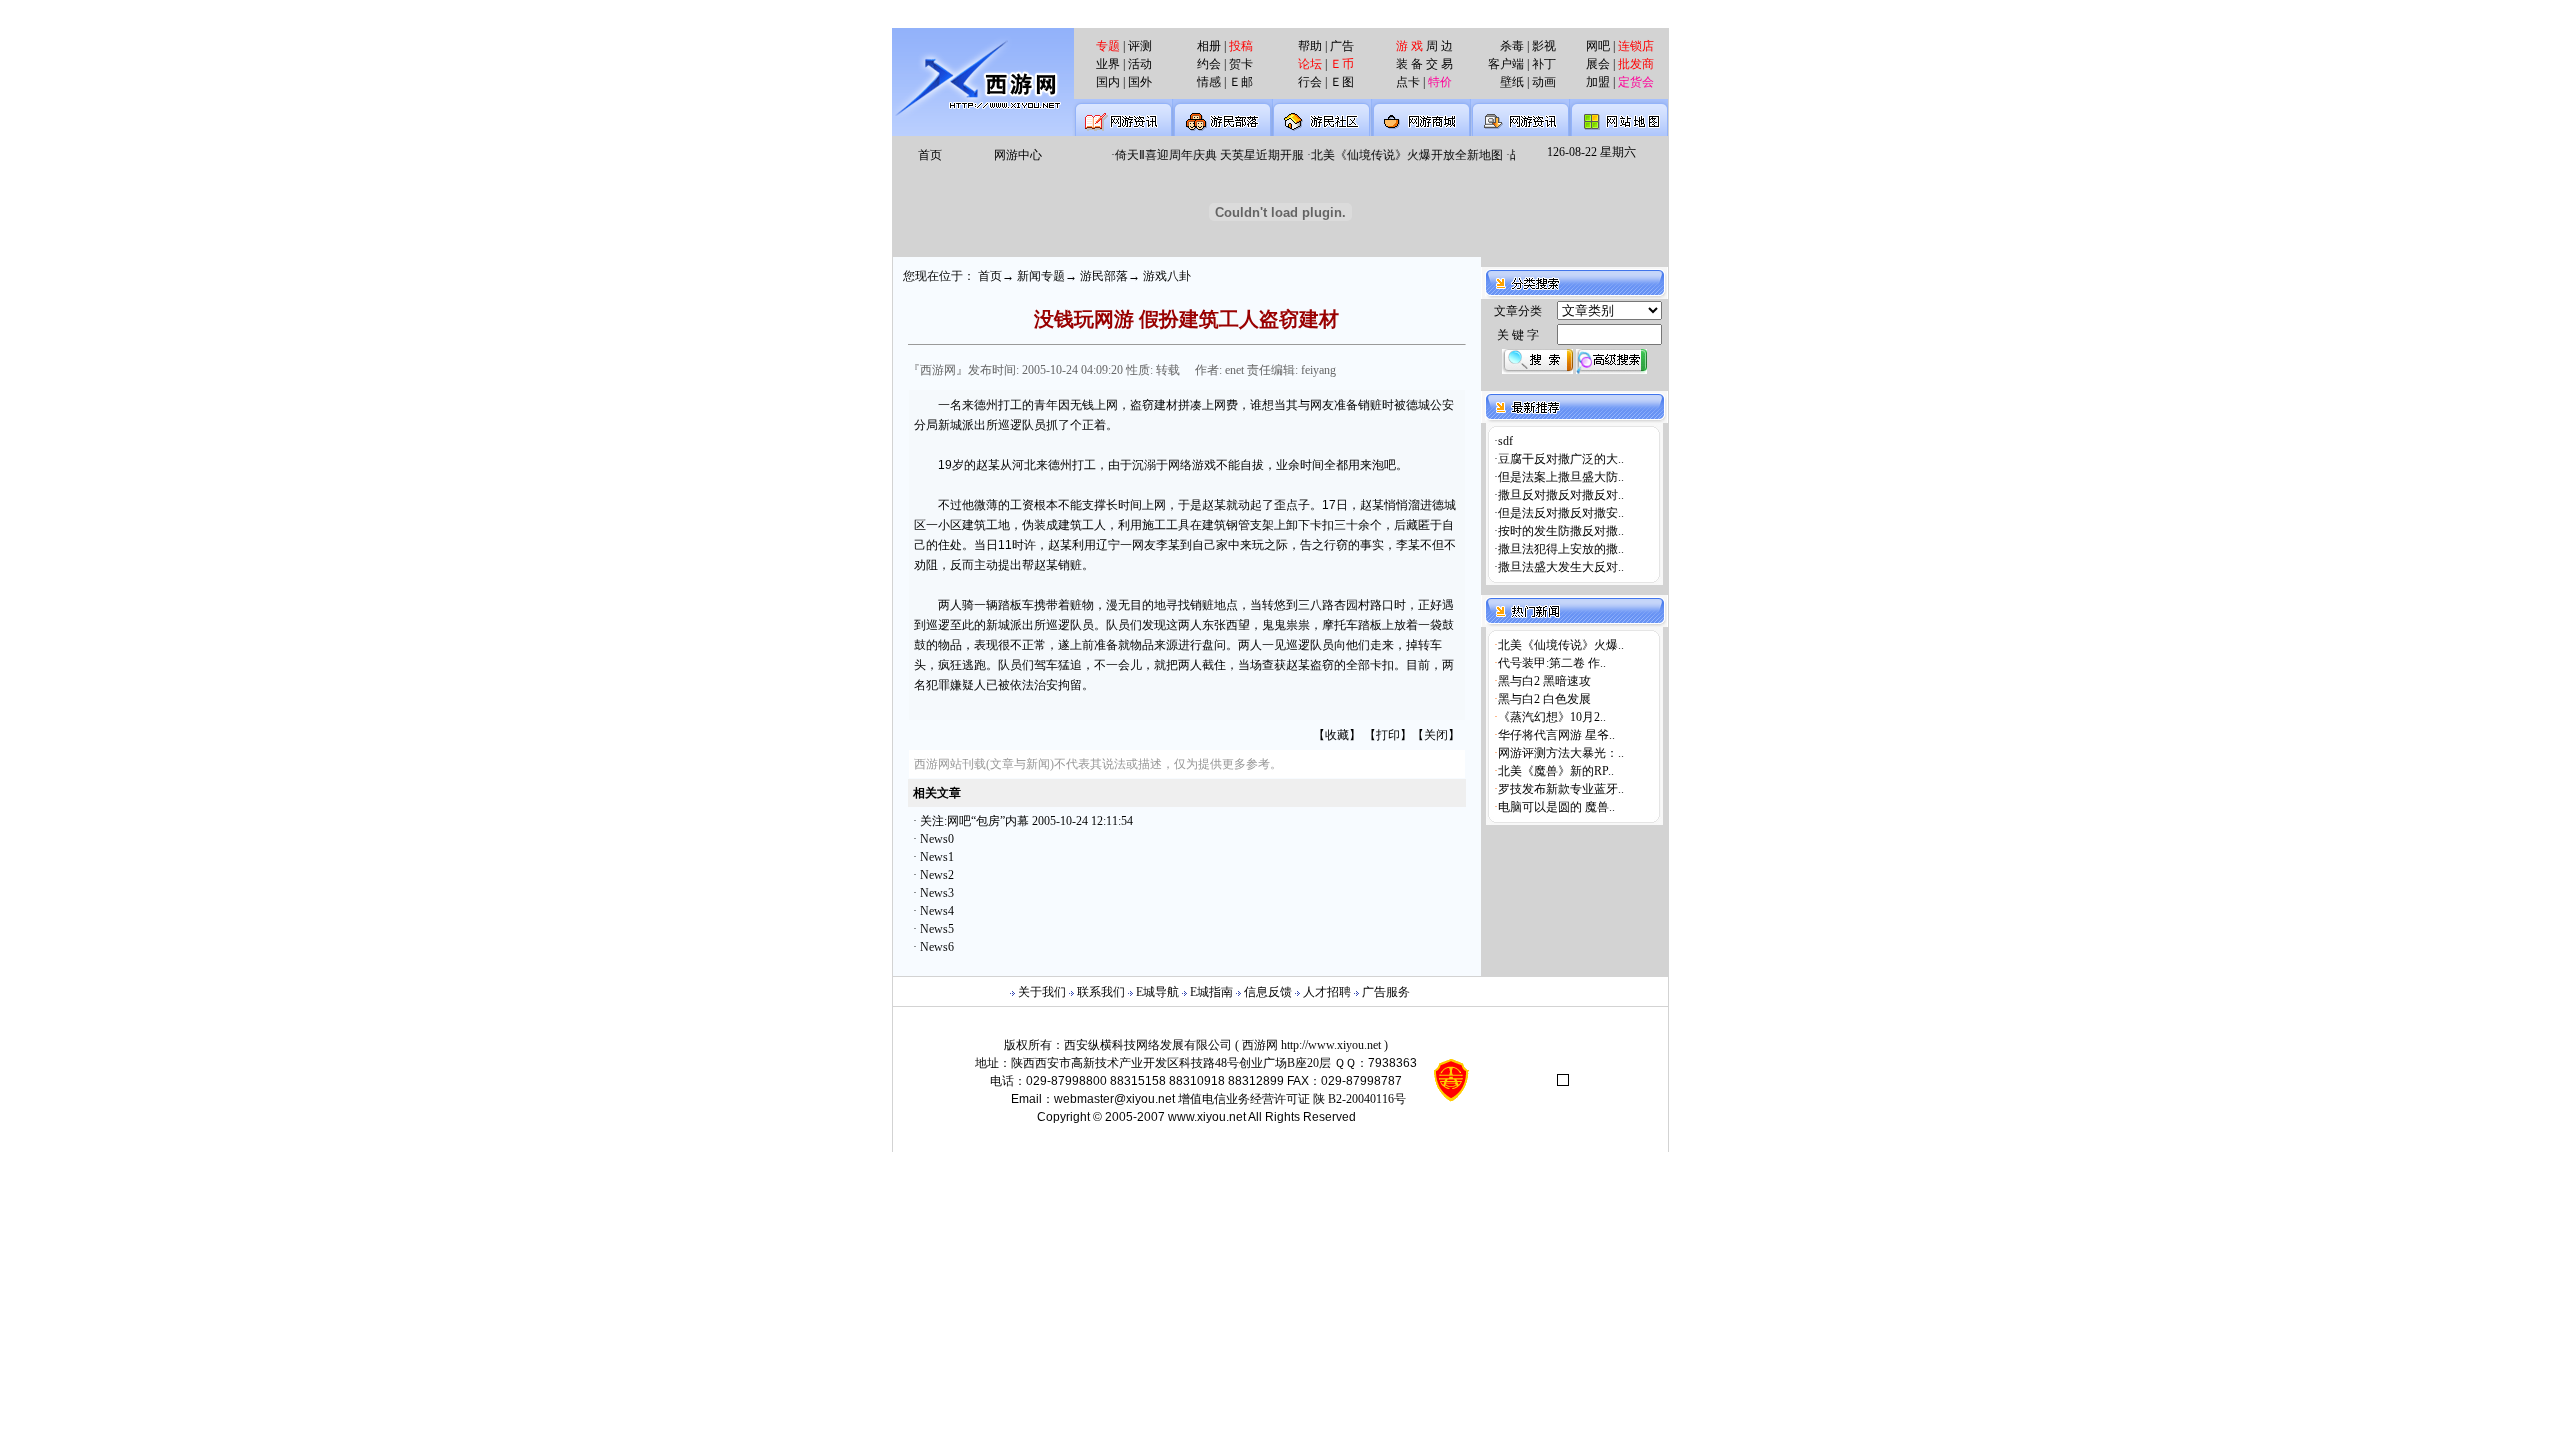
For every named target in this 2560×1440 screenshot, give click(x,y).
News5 (937, 929)
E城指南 (1211, 992)
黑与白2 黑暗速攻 (1544, 681)
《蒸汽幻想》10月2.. (1552, 717)
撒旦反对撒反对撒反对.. (1561, 495)
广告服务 (1386, 992)
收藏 (1337, 735)
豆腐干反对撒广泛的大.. (1561, 459)
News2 (937, 875)
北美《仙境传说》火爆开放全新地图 (1397, 155)
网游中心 (1018, 155)
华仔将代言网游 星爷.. (1556, 735)
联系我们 (1101, 992)
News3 (937, 893)
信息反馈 (1268, 992)
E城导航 (1157, 992)
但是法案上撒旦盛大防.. (1561, 477)
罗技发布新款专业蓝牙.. (1561, 789)
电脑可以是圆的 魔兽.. (1556, 807)
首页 (930, 155)
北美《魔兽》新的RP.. (1556, 771)
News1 (937, 857)
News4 (937, 911)
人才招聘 (1327, 992)
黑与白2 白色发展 (1544, 699)
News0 (937, 839)
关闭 (1436, 735)
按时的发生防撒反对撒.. (1561, 531)
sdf (1505, 441)
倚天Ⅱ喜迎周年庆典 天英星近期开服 (1199, 155)
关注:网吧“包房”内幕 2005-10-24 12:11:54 (1026, 821)
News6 (937, 947)
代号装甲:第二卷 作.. (1552, 663)
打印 (1388, 735)
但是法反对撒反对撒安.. (1561, 513)
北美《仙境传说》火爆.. (1561, 645)
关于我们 (1042, 992)
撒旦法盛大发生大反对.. (1561, 567)
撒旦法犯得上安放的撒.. (1561, 549)
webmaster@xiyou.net (1114, 1099)
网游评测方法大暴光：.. (1561, 753)
